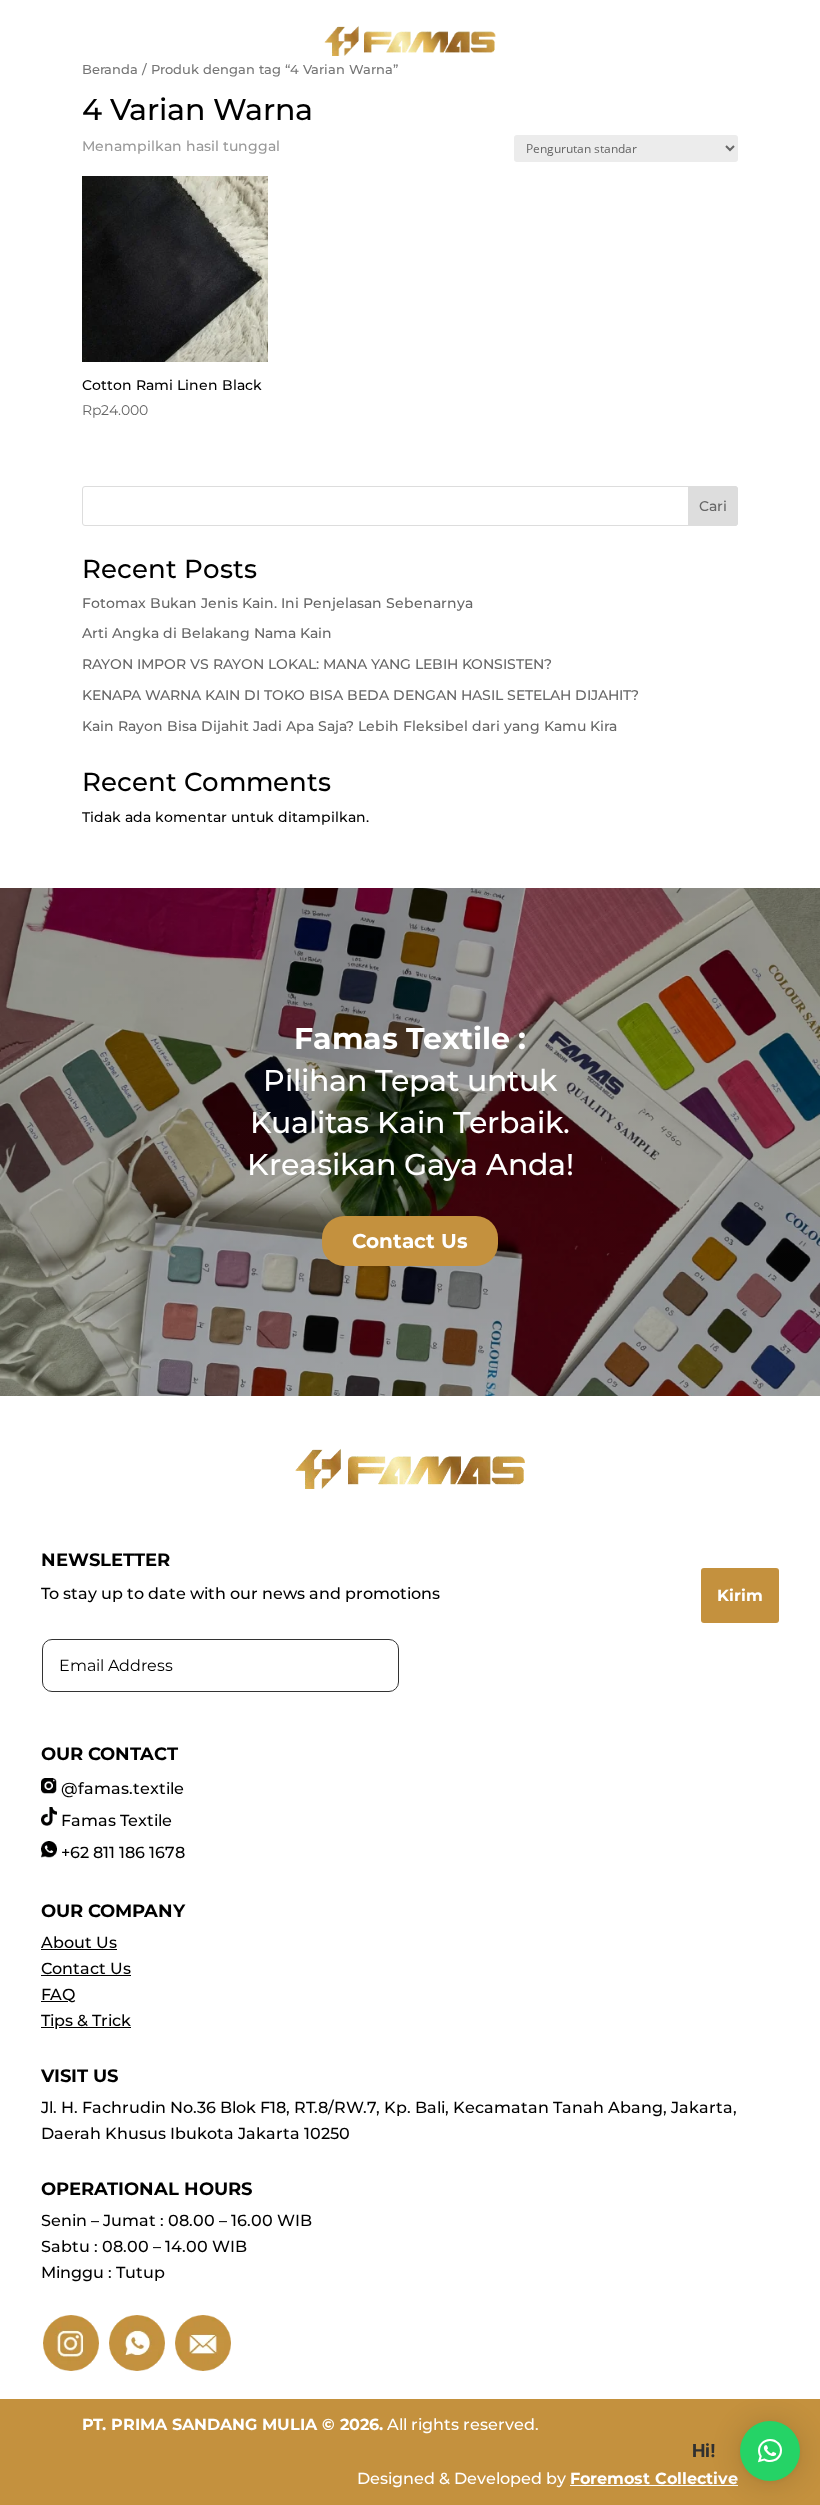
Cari (713, 506)
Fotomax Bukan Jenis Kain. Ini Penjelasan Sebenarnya (277, 603)
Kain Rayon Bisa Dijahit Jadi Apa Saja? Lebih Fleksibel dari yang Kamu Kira (349, 726)
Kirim (740, 1595)
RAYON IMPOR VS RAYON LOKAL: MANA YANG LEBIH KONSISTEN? (317, 664)
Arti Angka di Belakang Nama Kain (207, 633)
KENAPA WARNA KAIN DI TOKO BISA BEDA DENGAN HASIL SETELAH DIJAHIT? (360, 695)
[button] (770, 2451)
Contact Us (410, 1241)
